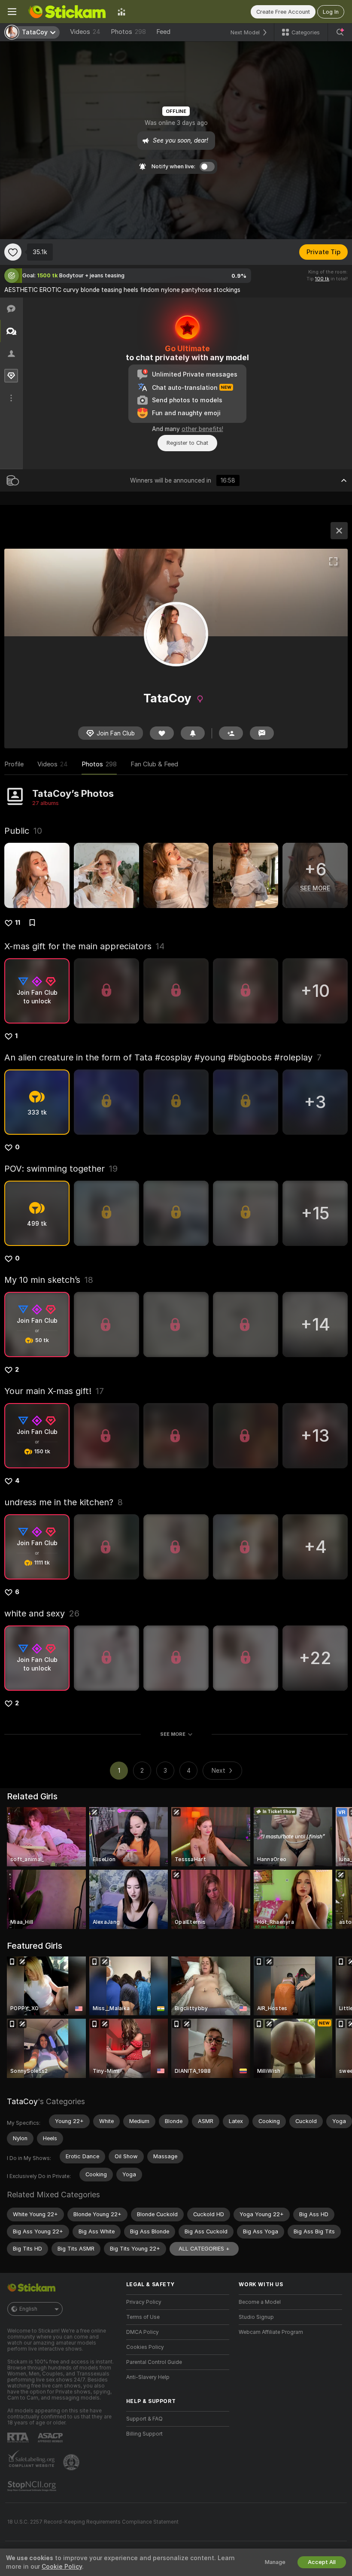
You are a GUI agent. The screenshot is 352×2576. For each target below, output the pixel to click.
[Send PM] (262, 733)
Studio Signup (256, 2317)
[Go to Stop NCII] (33, 2486)
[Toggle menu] (12, 12)
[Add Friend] (231, 733)
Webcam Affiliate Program (271, 2332)
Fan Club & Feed (154, 764)
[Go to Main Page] (67, 12)
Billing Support (144, 2434)
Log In (331, 12)
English (28, 2309)
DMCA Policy (143, 2332)
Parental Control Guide (154, 2362)
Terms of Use (143, 2317)
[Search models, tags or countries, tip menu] (340, 32)
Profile (14, 764)
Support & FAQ (144, 2419)
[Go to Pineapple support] (72, 2462)
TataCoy (22, 2101)
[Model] (339, 531)
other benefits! (202, 429)
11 (18, 923)
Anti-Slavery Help (148, 2377)
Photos (128, 32)
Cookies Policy (145, 2347)
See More (173, 1734)
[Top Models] (121, 12)
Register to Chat (187, 443)
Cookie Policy (62, 2567)
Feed (163, 32)
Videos (85, 32)
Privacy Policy (144, 2302)
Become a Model (260, 2302)
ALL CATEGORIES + (204, 2249)
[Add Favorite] (13, 252)
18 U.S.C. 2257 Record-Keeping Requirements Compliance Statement (93, 2522)
